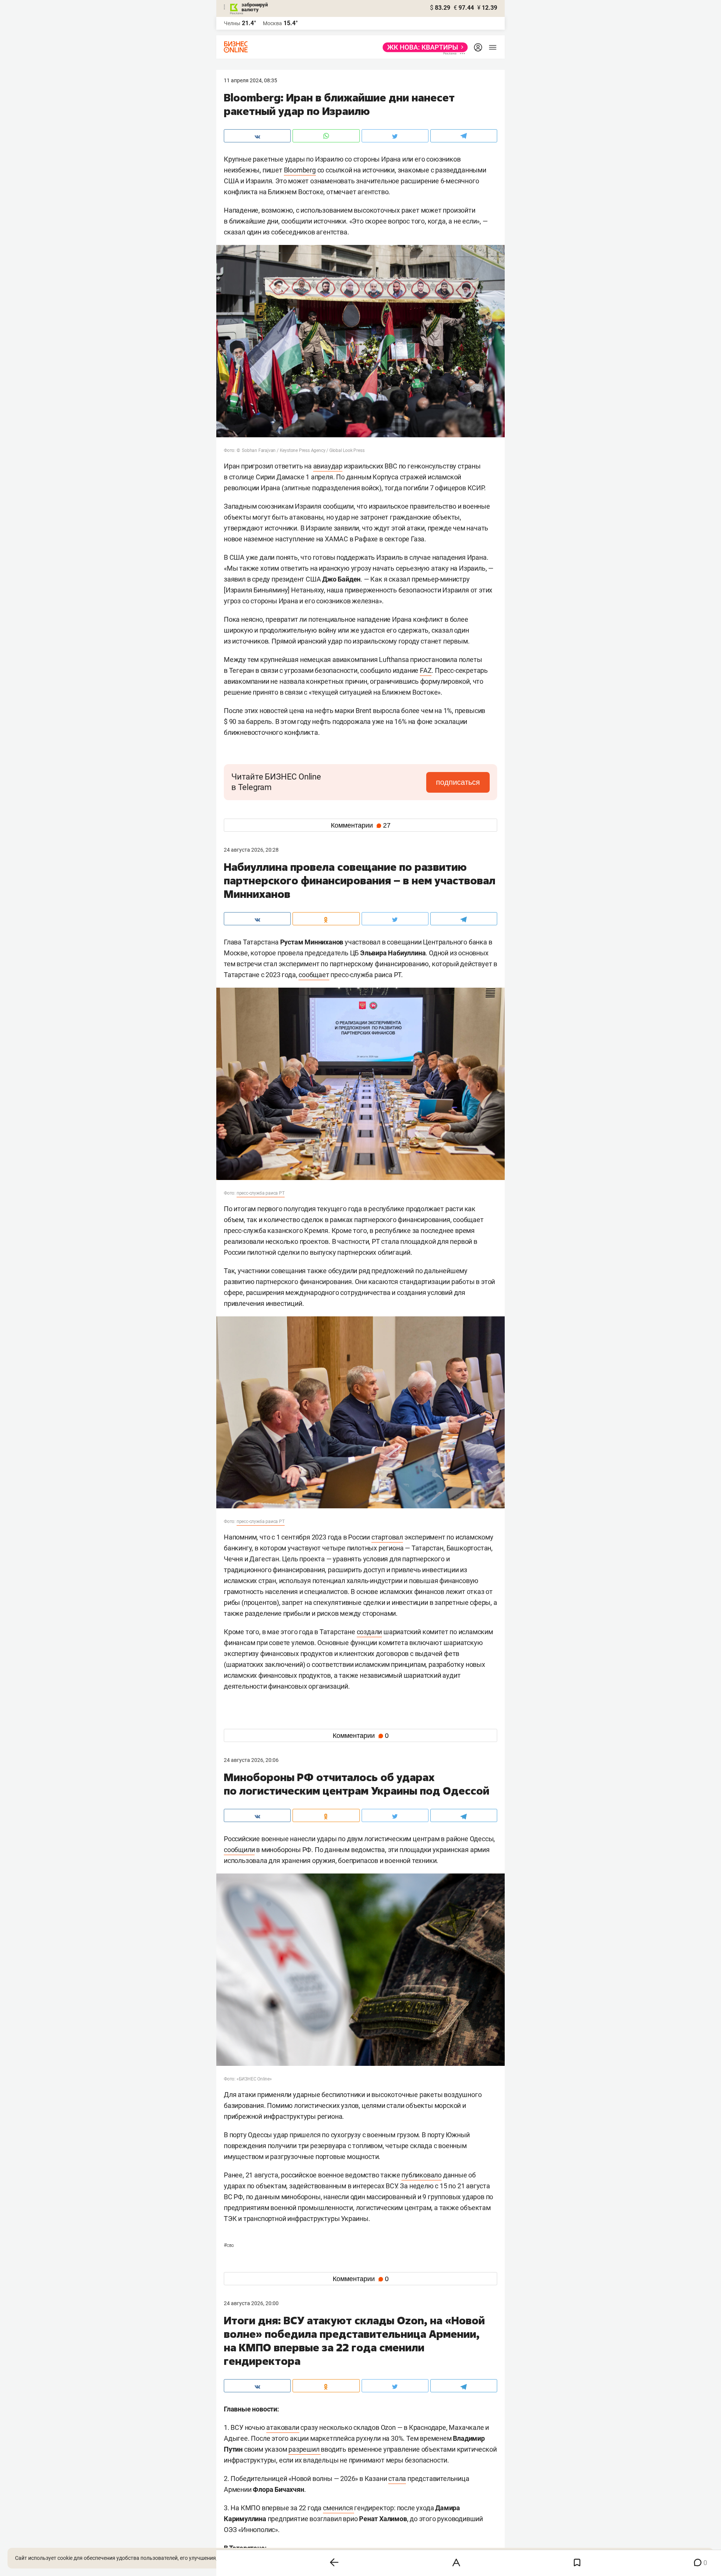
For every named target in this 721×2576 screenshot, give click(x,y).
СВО (229, 2245)
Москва (272, 23)
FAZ (426, 670)
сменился (339, 2508)
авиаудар (328, 466)
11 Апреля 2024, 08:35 (250, 80)
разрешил (305, 2449)
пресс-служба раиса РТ (261, 1193)
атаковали (283, 2427)
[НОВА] (423, 47)
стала (397, 2479)
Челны (232, 23)
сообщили (239, 1850)
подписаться (458, 782)
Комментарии (361, 825)
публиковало (422, 2175)
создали (370, 1632)
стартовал (387, 1537)
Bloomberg (300, 170)
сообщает (314, 975)
